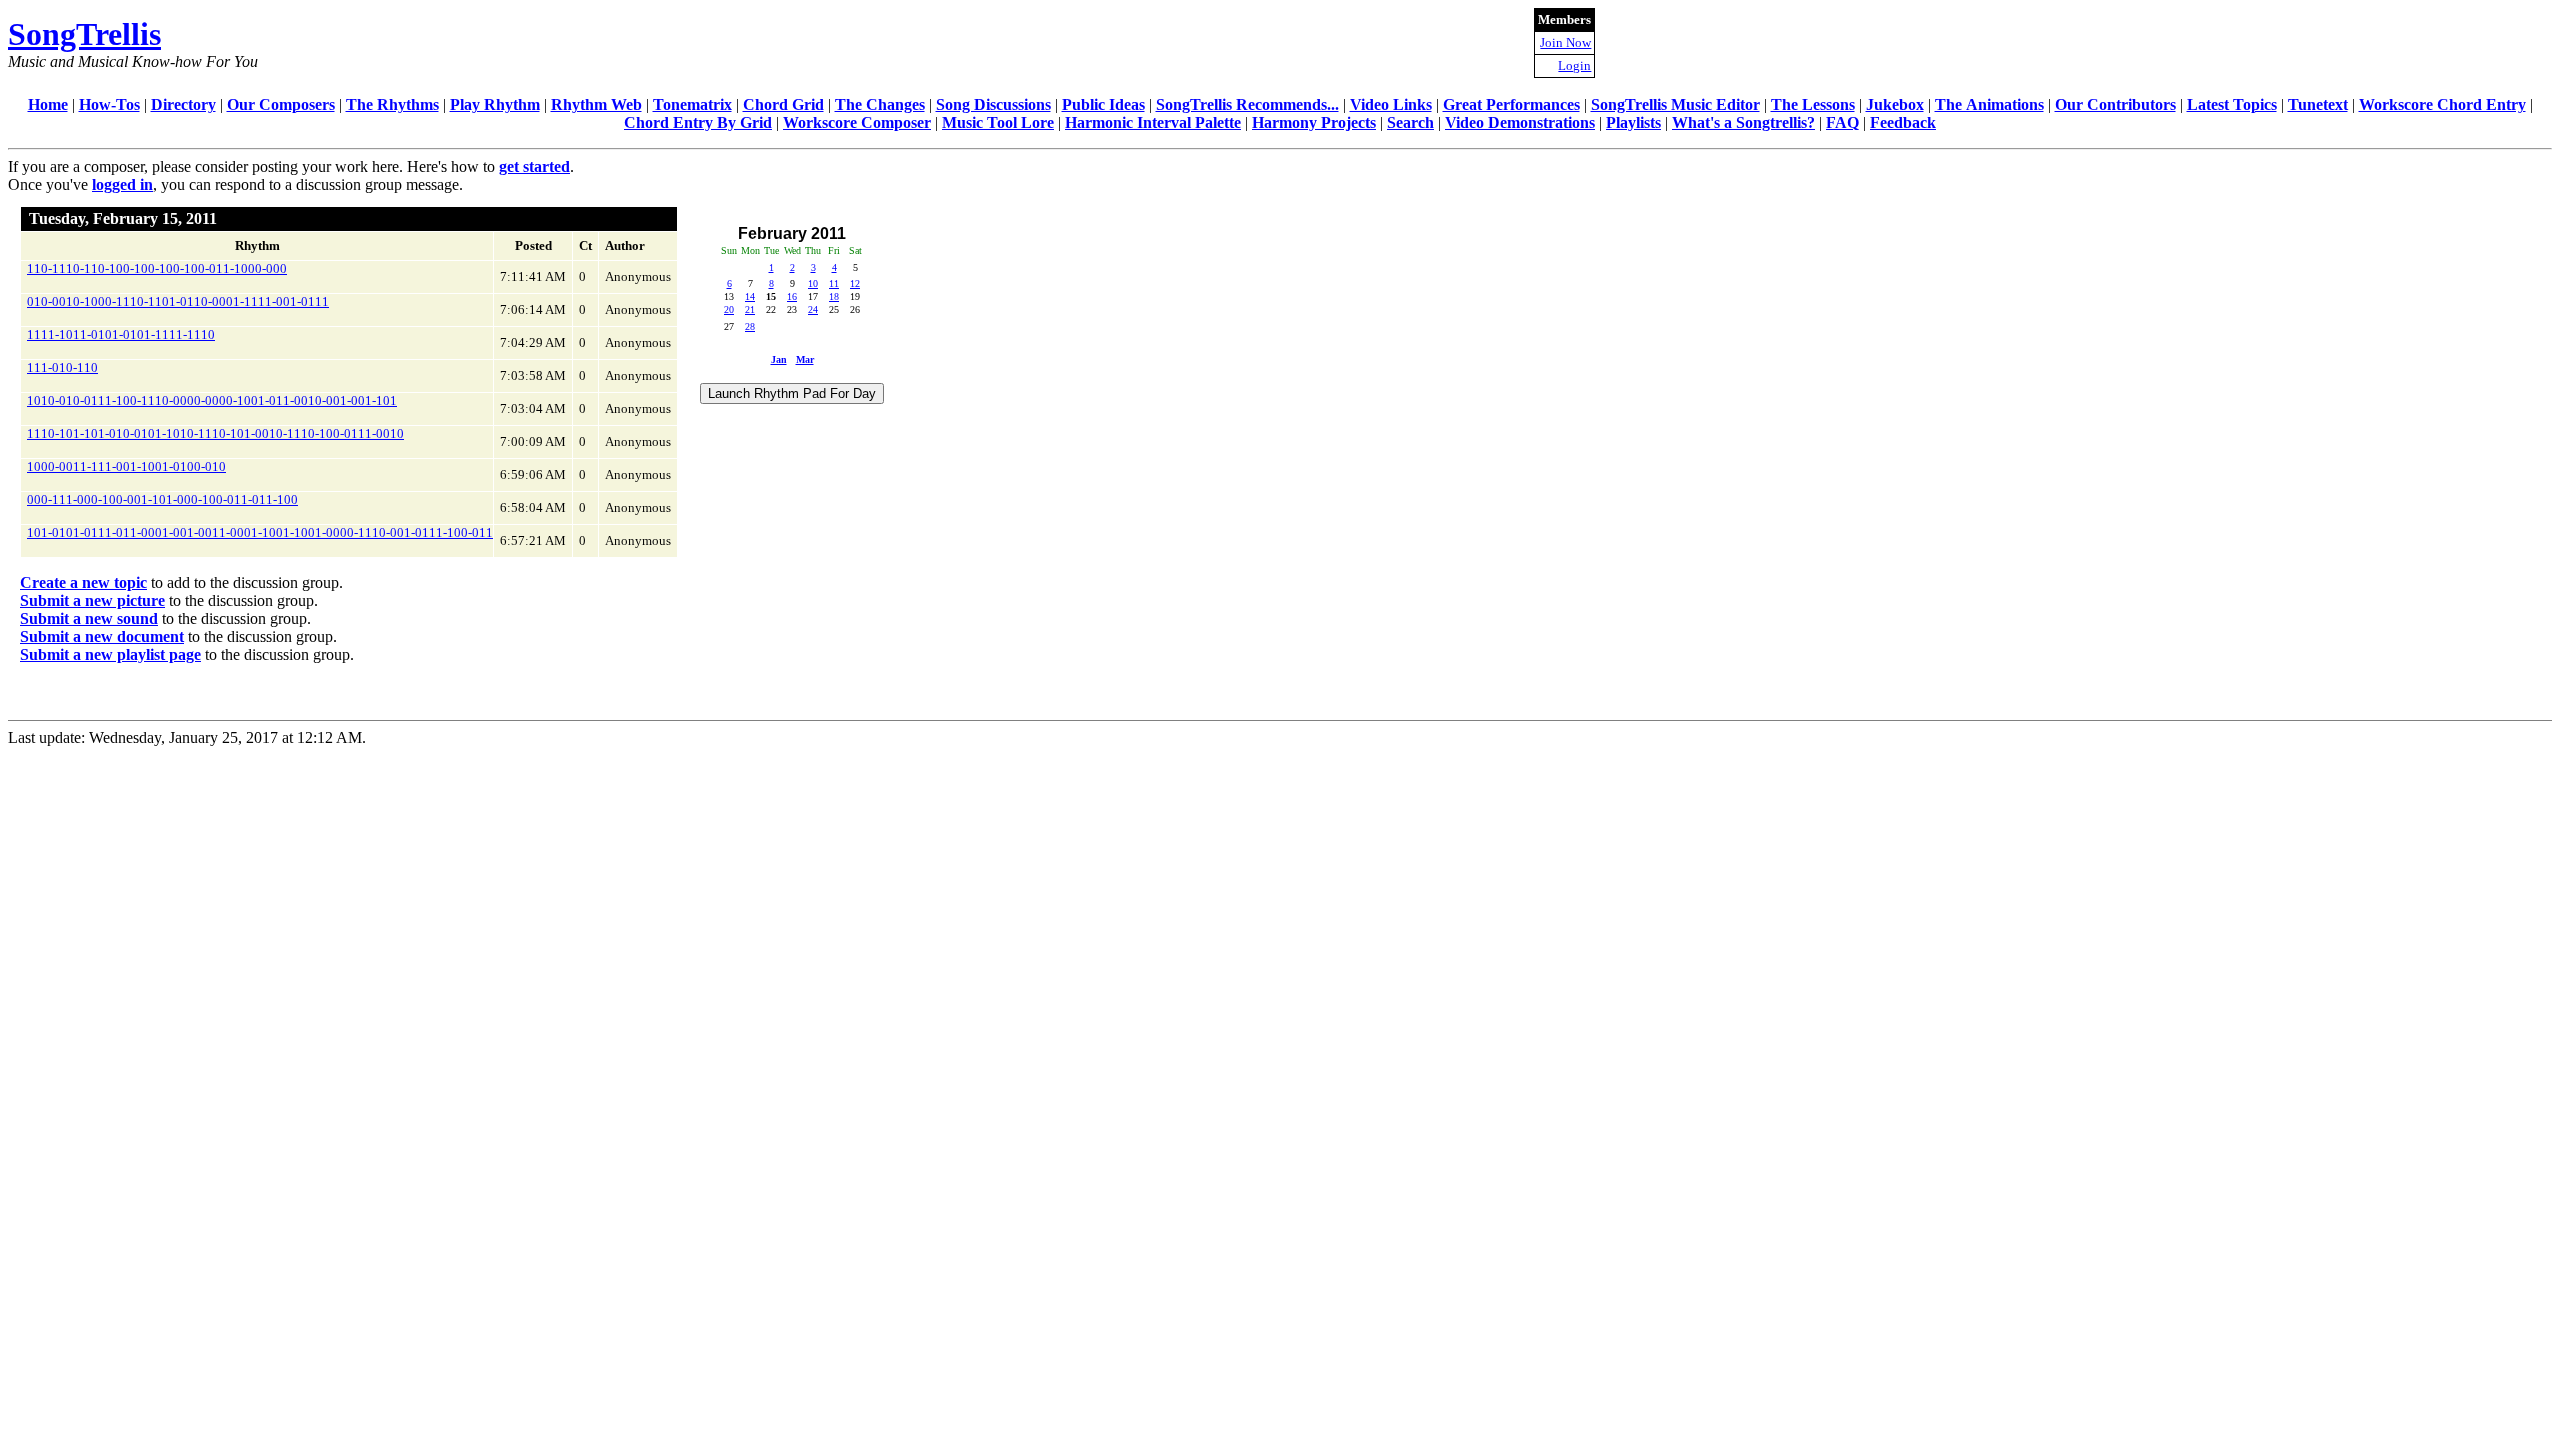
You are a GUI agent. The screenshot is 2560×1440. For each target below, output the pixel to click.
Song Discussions (993, 104)
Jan (779, 359)
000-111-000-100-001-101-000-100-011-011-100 (162, 499)
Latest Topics (2232, 104)
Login (1574, 65)
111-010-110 (62, 367)
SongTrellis (84, 34)
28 (750, 326)
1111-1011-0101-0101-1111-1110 (121, 334)
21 (750, 309)
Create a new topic (83, 582)
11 (834, 283)
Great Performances (1511, 104)
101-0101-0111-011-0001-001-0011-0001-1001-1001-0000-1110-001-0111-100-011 (260, 532)
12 (855, 283)
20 (729, 309)
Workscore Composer (857, 122)
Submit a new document (102, 636)
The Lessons (1813, 104)
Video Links (1391, 104)
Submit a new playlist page (110, 654)
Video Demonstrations (1520, 122)
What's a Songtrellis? (1743, 122)
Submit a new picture (92, 600)
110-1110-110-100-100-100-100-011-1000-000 (157, 268)
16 (792, 296)
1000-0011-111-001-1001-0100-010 (126, 466)
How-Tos (109, 104)
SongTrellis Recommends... (1247, 104)
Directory (183, 104)
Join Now (1565, 42)
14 (750, 296)
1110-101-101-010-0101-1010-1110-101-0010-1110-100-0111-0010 (215, 433)
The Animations (1989, 104)
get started (534, 166)
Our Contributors (2115, 104)
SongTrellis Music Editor (1675, 104)
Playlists (1633, 122)
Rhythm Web (596, 104)
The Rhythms (392, 104)
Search (1410, 122)
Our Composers (281, 104)
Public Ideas (1103, 104)
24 (813, 309)
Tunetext (2318, 104)
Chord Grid (783, 104)
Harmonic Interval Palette (1153, 122)
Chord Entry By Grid (698, 122)
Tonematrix (692, 104)
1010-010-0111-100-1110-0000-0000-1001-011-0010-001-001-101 (212, 400)
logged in (122, 184)
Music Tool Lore (998, 122)
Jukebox (1895, 104)
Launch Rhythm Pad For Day (792, 393)
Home (48, 104)
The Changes (880, 104)
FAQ (1842, 122)
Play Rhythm (495, 104)
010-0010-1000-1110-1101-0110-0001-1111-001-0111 (178, 301)
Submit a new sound (89, 618)
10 (813, 283)
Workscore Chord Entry (2442, 104)
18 (834, 296)
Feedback (1903, 122)
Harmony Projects (1314, 122)
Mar (805, 359)
